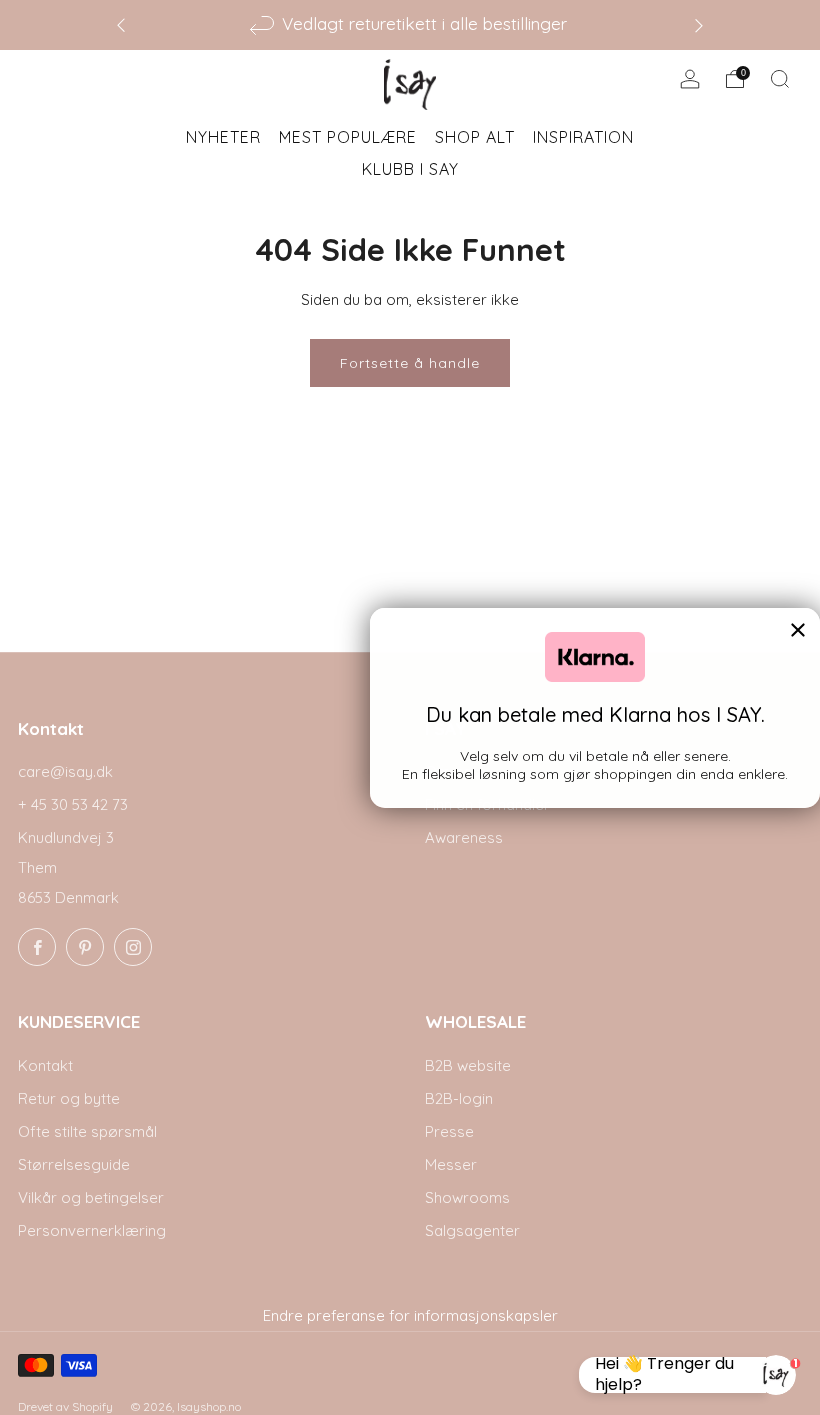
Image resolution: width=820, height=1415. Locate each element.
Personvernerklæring (92, 1230)
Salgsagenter (472, 1230)
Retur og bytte (69, 1098)
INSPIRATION (583, 137)
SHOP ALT (475, 137)
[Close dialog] (798, 630)
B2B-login (459, 1098)
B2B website (468, 1065)
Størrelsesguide (74, 1164)
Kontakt (45, 1065)
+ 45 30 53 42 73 (73, 804)
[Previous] (121, 24)
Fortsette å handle (410, 363)
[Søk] (780, 79)
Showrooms (467, 1197)
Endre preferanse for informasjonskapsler (410, 1315)
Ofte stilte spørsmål (87, 1131)
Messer (451, 1164)
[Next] (699, 24)
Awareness (464, 837)
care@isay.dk (65, 771)
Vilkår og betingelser (91, 1197)
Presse (449, 1131)
